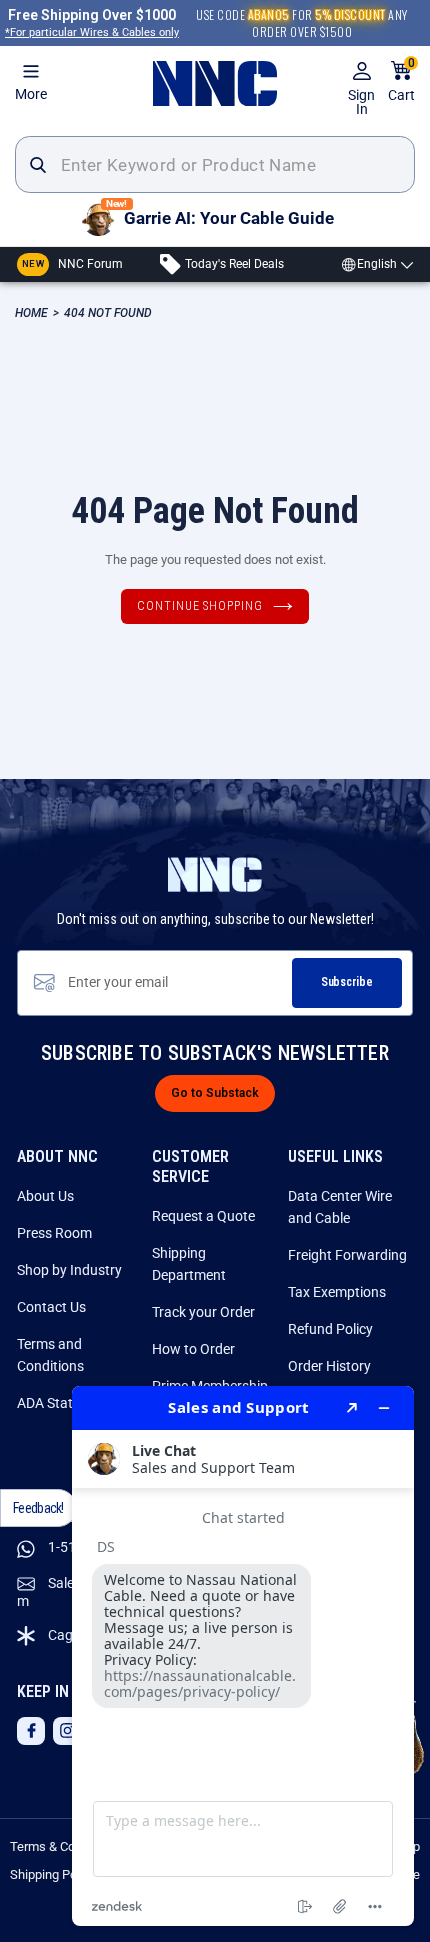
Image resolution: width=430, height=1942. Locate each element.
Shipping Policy (53, 1874)
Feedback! (38, 1508)
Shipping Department (189, 1264)
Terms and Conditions (50, 1355)
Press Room (54, 1233)
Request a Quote (203, 1216)
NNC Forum (72, 264)
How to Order (193, 1349)
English (377, 264)
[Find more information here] (243, 1656)
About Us (45, 1196)
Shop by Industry (69, 1270)
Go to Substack (215, 1093)
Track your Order (203, 1312)
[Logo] (215, 84)
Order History (329, 1366)
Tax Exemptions (337, 1292)
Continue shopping (200, 606)
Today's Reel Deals (233, 264)
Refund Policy (330, 1329)
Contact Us (51, 1307)
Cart (401, 81)
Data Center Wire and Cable (340, 1207)
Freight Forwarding (347, 1255)
